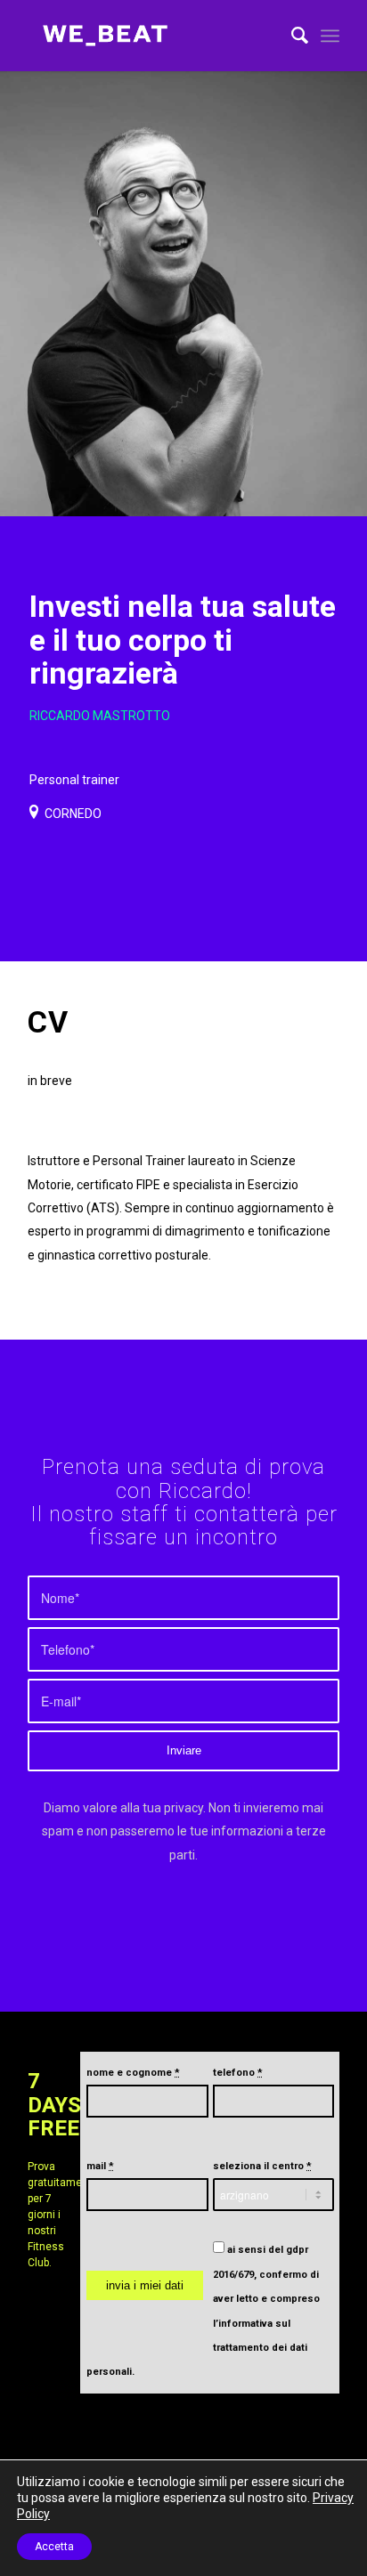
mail (100, 2166)
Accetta (54, 2547)
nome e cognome (133, 2073)
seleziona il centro (262, 2166)
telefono (238, 2073)
